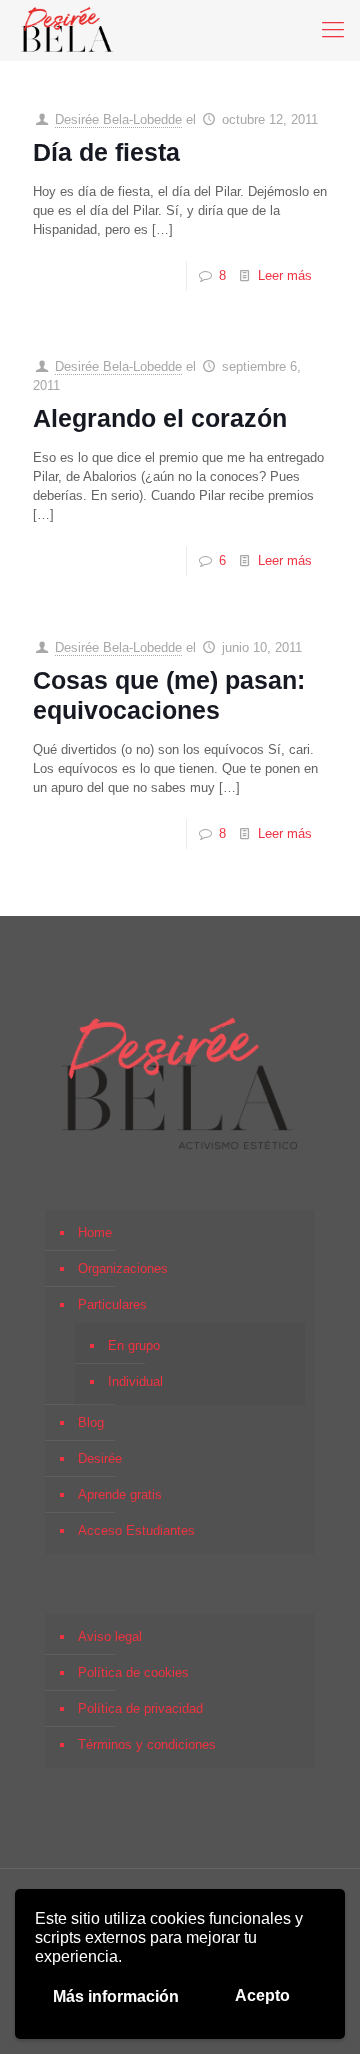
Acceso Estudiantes (136, 1530)
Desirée (100, 1458)
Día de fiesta (106, 152)
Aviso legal (110, 1636)
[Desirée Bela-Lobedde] (67, 30)
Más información (116, 1996)
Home (95, 1232)
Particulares (112, 1304)
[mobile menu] (333, 30)
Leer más (285, 275)
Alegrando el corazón (160, 418)
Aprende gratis (120, 1494)
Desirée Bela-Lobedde (118, 119)
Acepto (262, 1995)
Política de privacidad (140, 1708)
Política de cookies (133, 1672)
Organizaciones (123, 1268)
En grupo (134, 1345)
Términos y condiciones (147, 1744)
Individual (135, 1381)
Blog (91, 1422)
